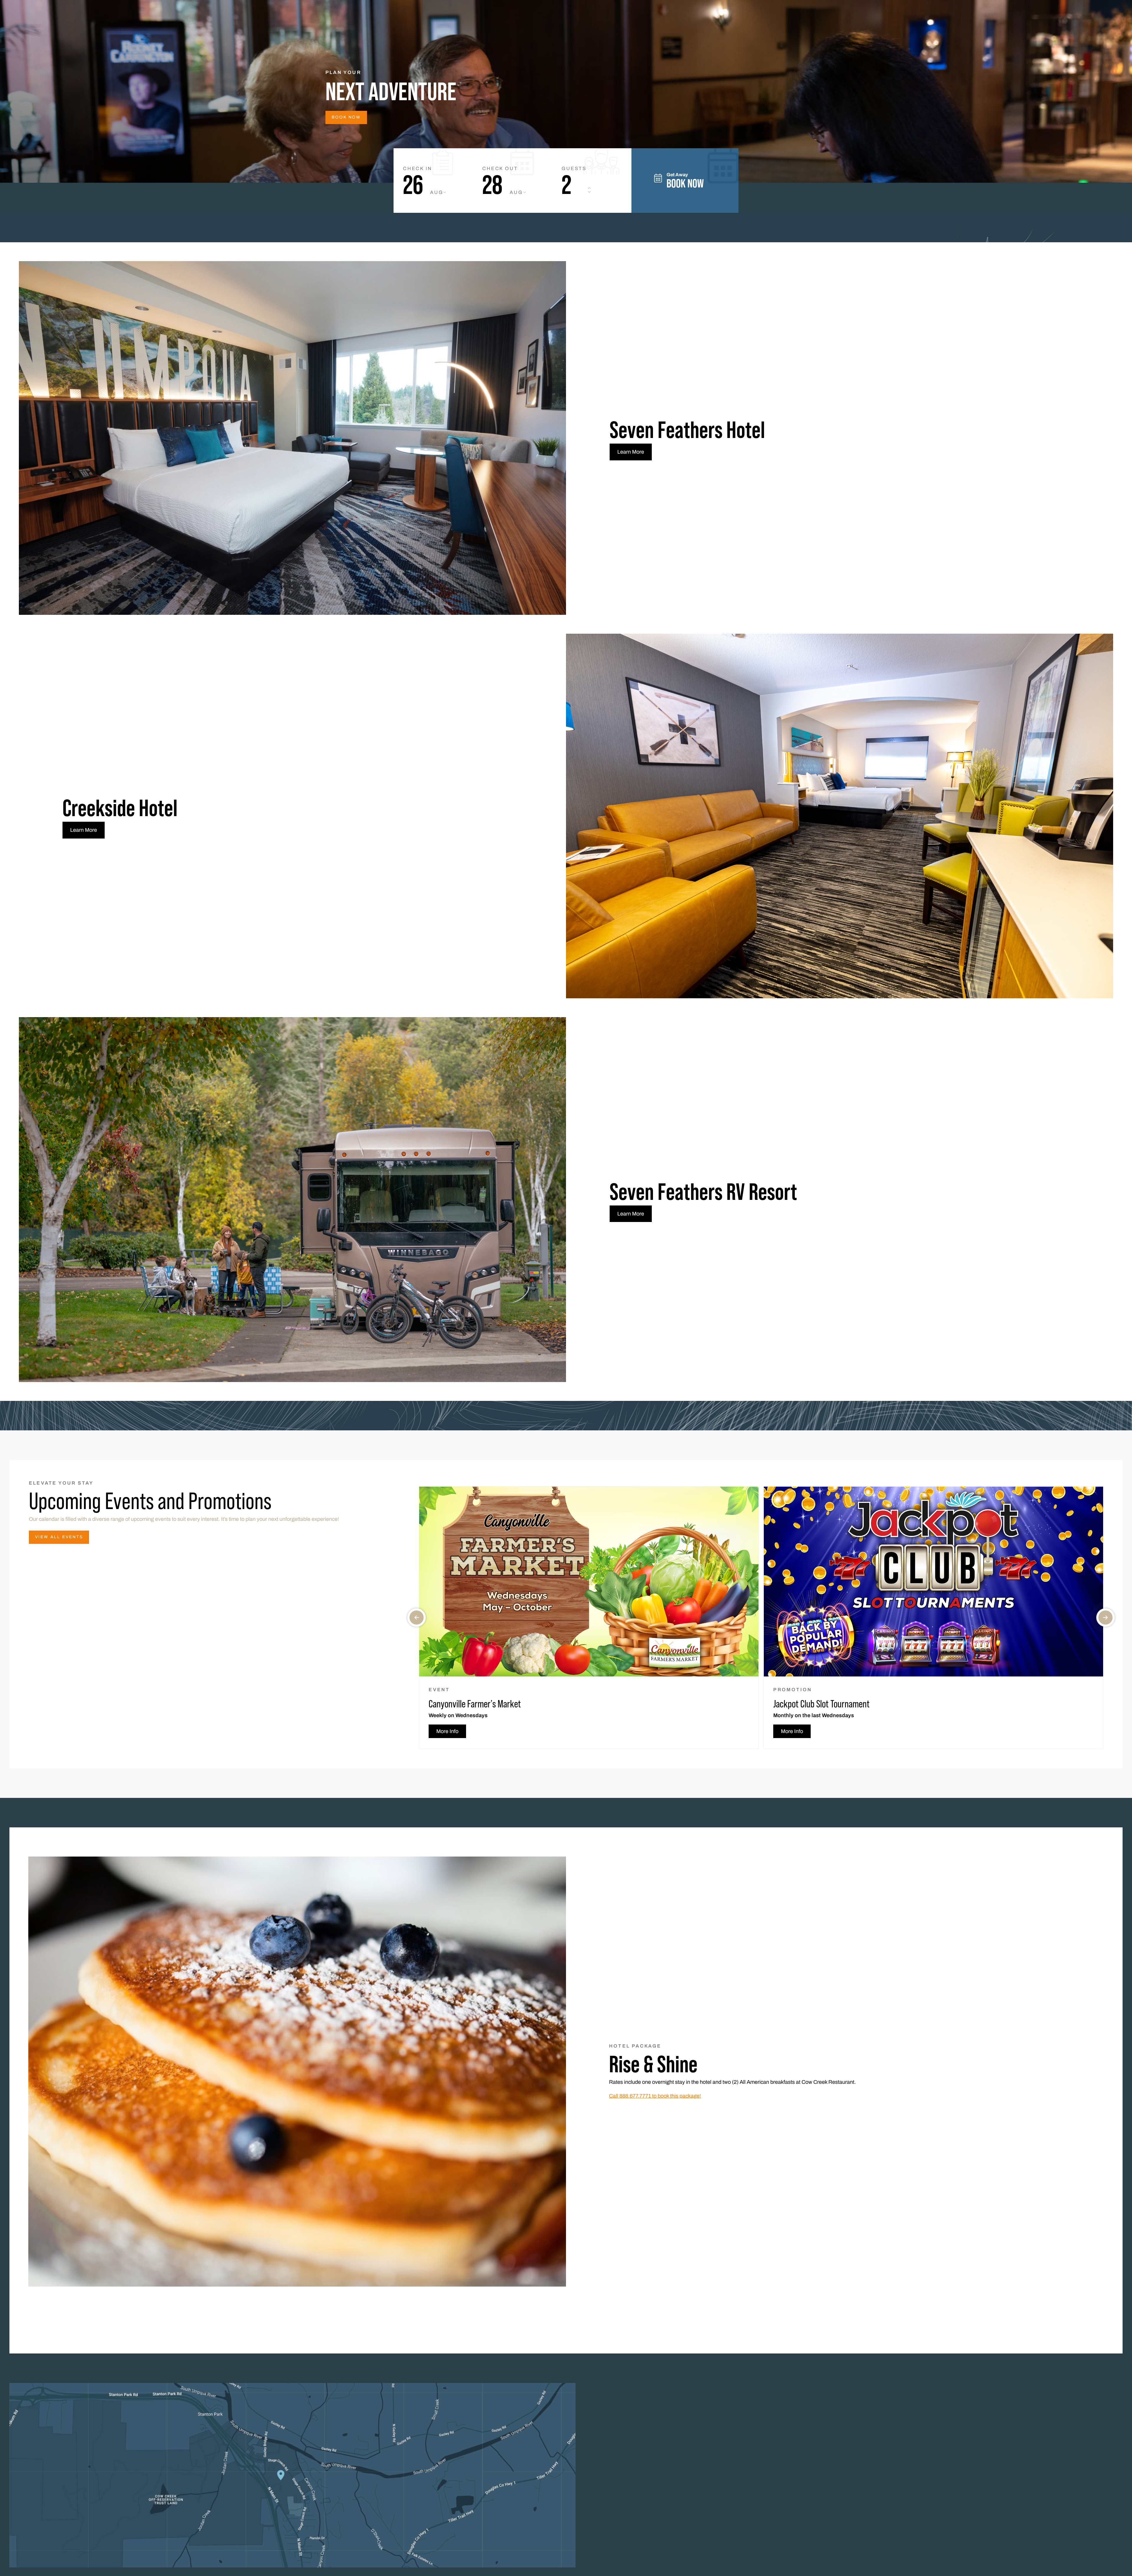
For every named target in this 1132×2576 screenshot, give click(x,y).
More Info (447, 1731)
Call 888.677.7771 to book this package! (655, 2096)
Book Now (346, 117)
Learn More (631, 452)
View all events (59, 1537)
